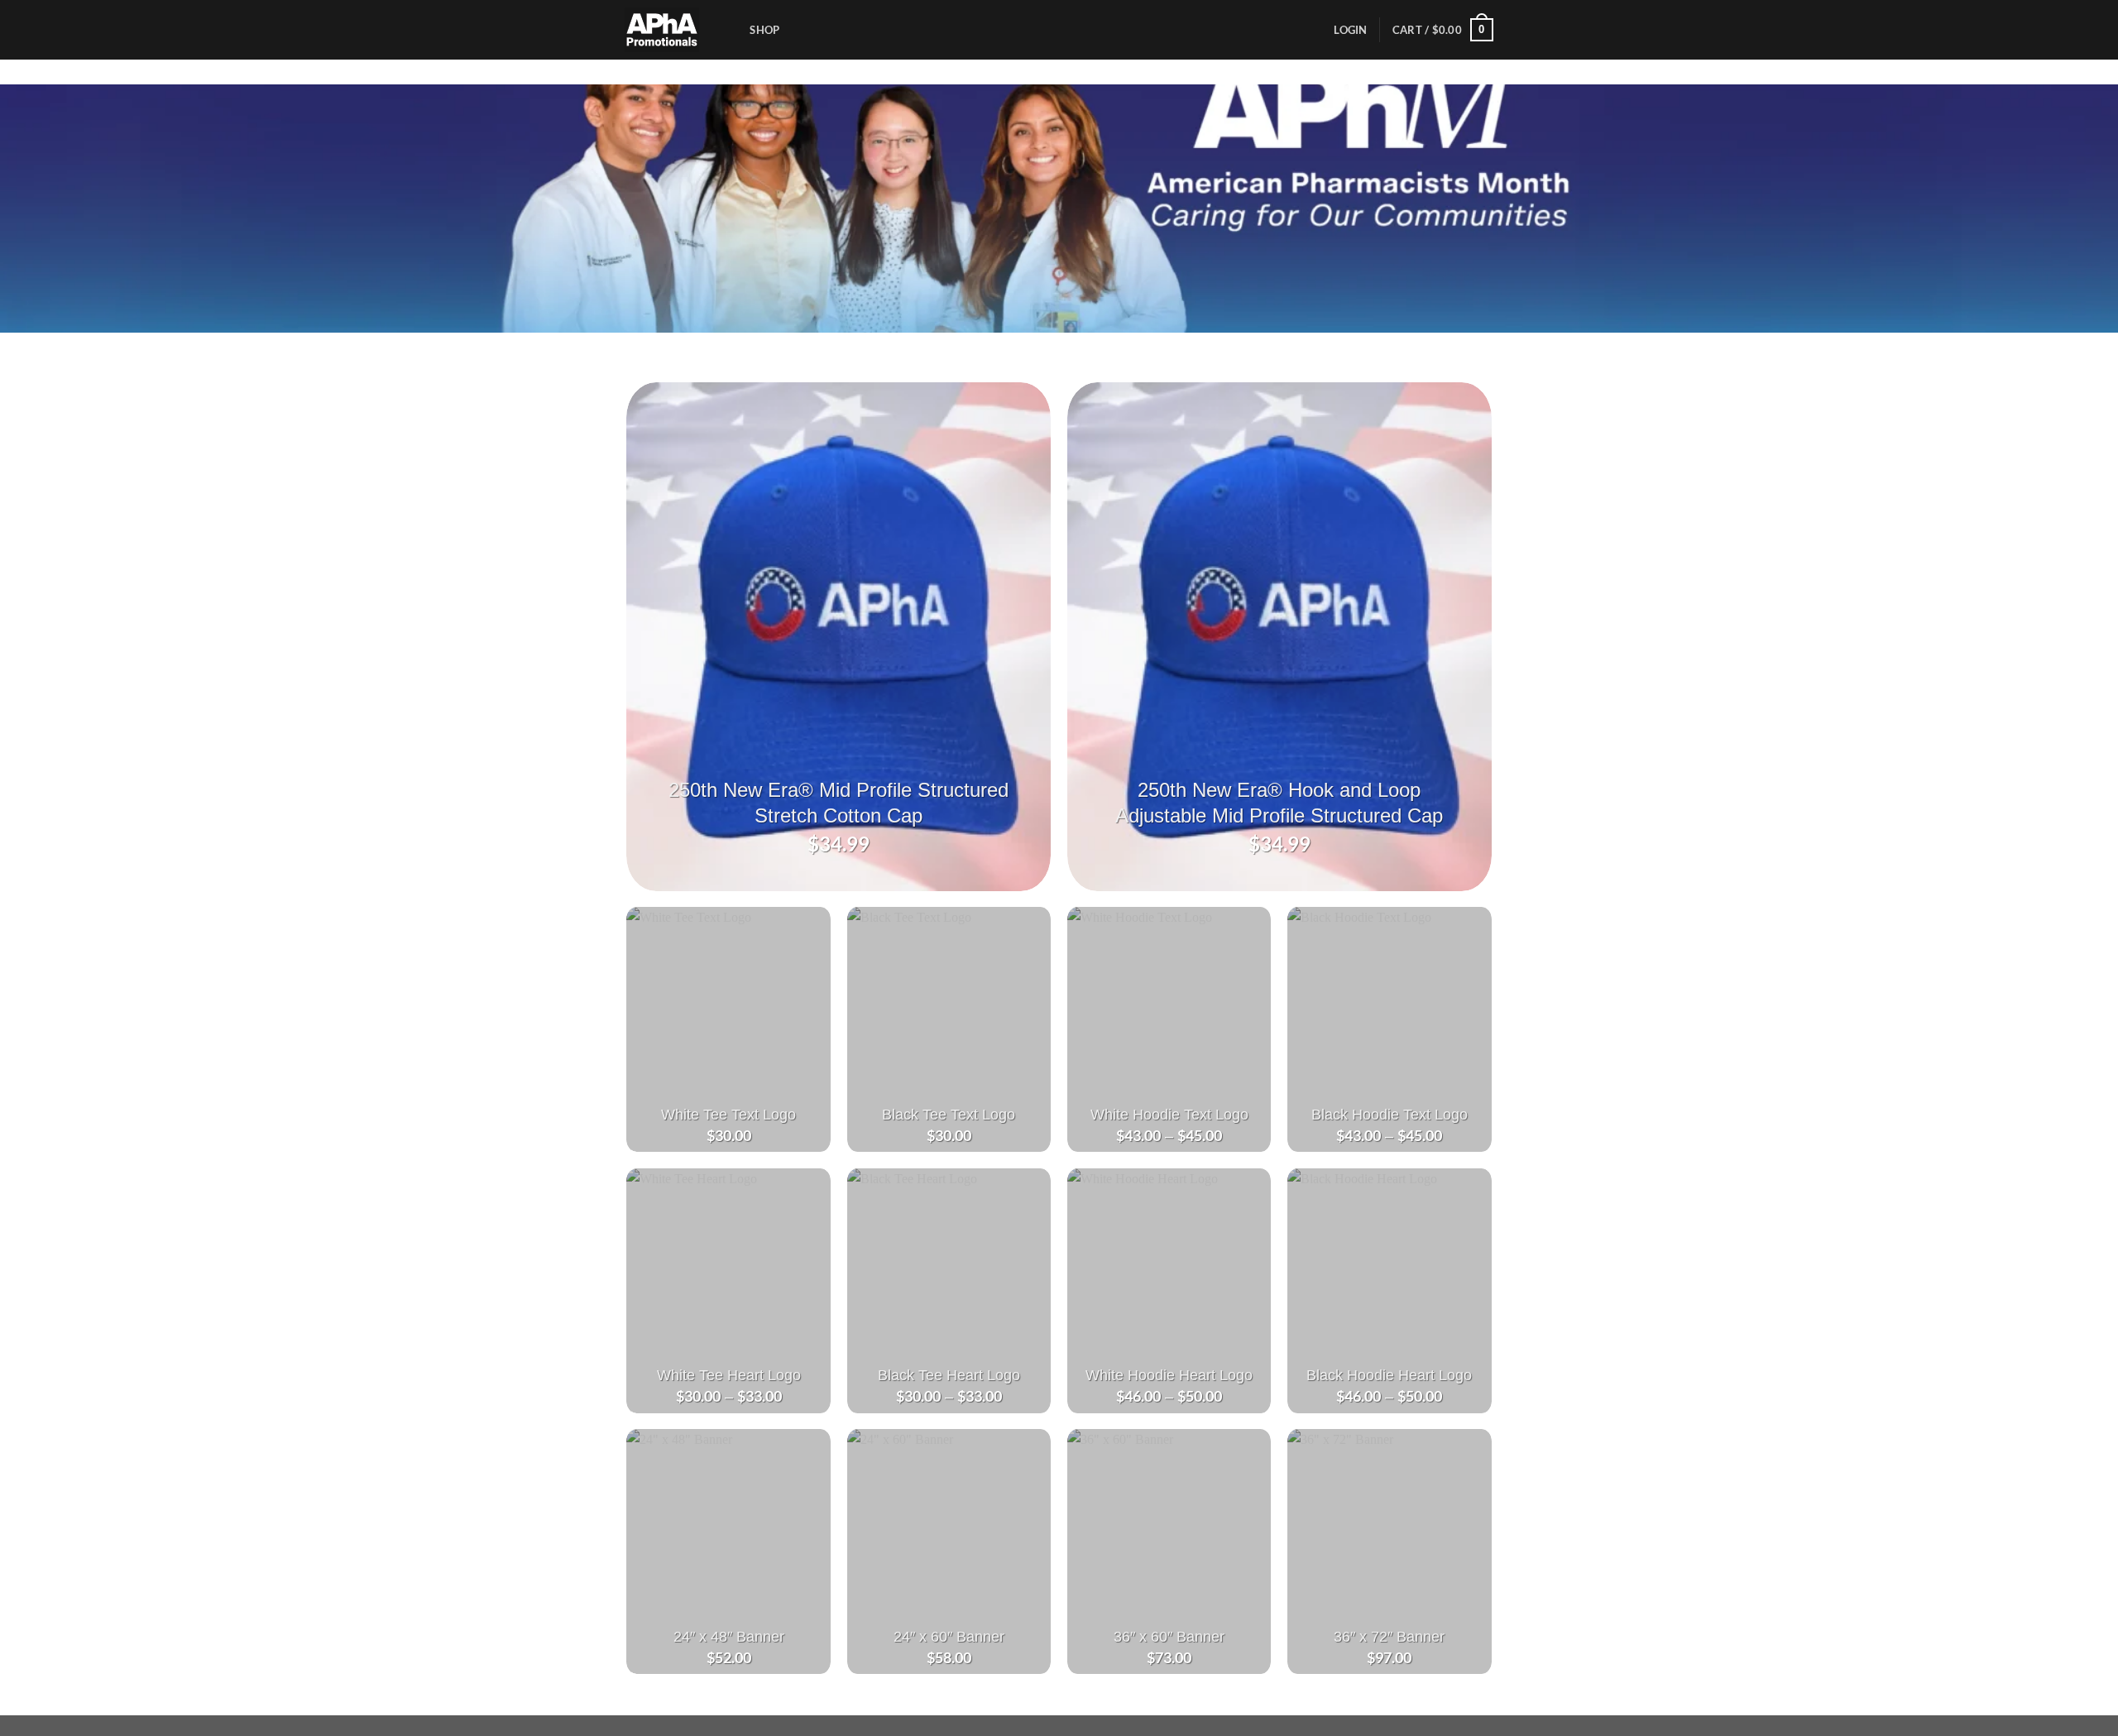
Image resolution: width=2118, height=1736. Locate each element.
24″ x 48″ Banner (729, 1636)
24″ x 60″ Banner (949, 1636)
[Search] (732, 30)
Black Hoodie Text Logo (1390, 1114)
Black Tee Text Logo (949, 1114)
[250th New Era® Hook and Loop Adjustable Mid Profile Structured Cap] (1279, 637)
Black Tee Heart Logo (949, 1375)
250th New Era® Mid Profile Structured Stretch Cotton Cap (839, 803)
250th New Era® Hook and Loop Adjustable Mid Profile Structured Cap (1279, 803)
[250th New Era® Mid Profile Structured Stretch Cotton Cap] (839, 637)
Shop (764, 30)
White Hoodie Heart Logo (1169, 1375)
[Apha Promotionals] (663, 30)
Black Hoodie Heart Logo (1389, 1375)
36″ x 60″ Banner (1169, 1636)
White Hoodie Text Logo (1169, 1114)
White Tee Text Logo (728, 1114)
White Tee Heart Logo (729, 1375)
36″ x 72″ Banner (1389, 1636)
